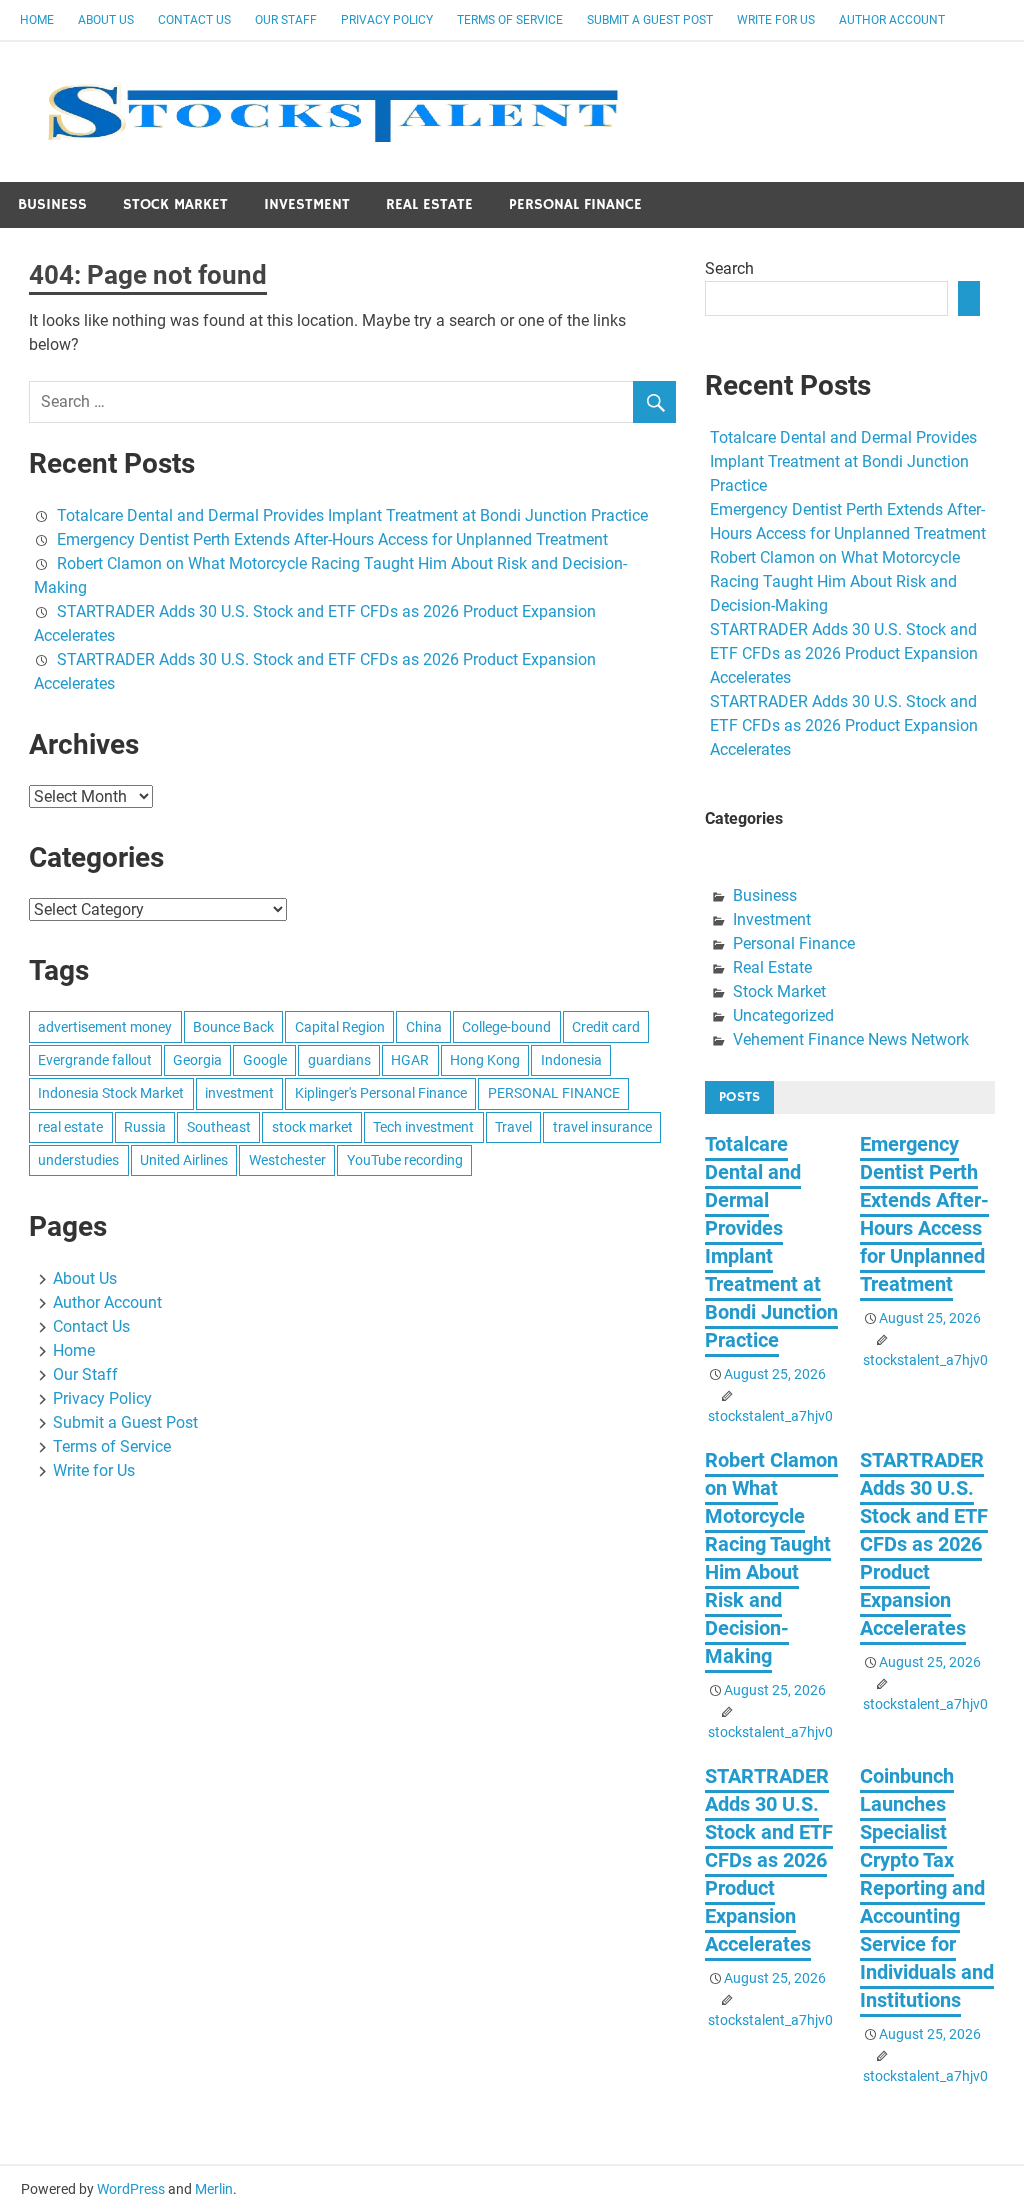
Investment (307, 204)
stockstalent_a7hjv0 (770, 1416)
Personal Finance (575, 204)
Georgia (197, 1060)
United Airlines (184, 1160)
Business (52, 204)
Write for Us (776, 20)
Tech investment (423, 1127)
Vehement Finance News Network (851, 1039)
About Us (106, 20)
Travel (513, 1127)
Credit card (606, 1027)
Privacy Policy (387, 20)
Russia (145, 1127)
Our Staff (286, 20)
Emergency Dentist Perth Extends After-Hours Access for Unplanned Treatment (332, 539)
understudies (78, 1160)
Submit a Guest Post (650, 20)
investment (239, 1093)
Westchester (287, 1160)
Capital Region (340, 1027)
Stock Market (175, 204)
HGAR (410, 1060)
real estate (70, 1127)
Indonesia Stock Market (111, 1093)
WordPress (131, 2189)
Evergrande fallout (95, 1060)
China (424, 1027)
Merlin (214, 2189)
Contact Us (194, 20)
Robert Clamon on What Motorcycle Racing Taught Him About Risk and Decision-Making (835, 581)
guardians (339, 1060)
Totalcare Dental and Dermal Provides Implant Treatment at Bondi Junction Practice (352, 515)
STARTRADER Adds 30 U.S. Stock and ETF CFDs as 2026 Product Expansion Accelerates (844, 653)
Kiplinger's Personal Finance (381, 1093)
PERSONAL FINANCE (554, 1093)
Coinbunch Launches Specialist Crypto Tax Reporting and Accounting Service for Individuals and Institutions (927, 1888)
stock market (312, 1127)
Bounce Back (233, 1027)
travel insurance (602, 1127)
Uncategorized (783, 1015)
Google (265, 1060)
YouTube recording (405, 1160)
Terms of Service (510, 20)
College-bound (506, 1027)
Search (729, 268)
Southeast (219, 1127)
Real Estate (429, 204)
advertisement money (105, 1027)
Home (37, 20)
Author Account (892, 20)
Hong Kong (485, 1060)
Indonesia (571, 1060)
